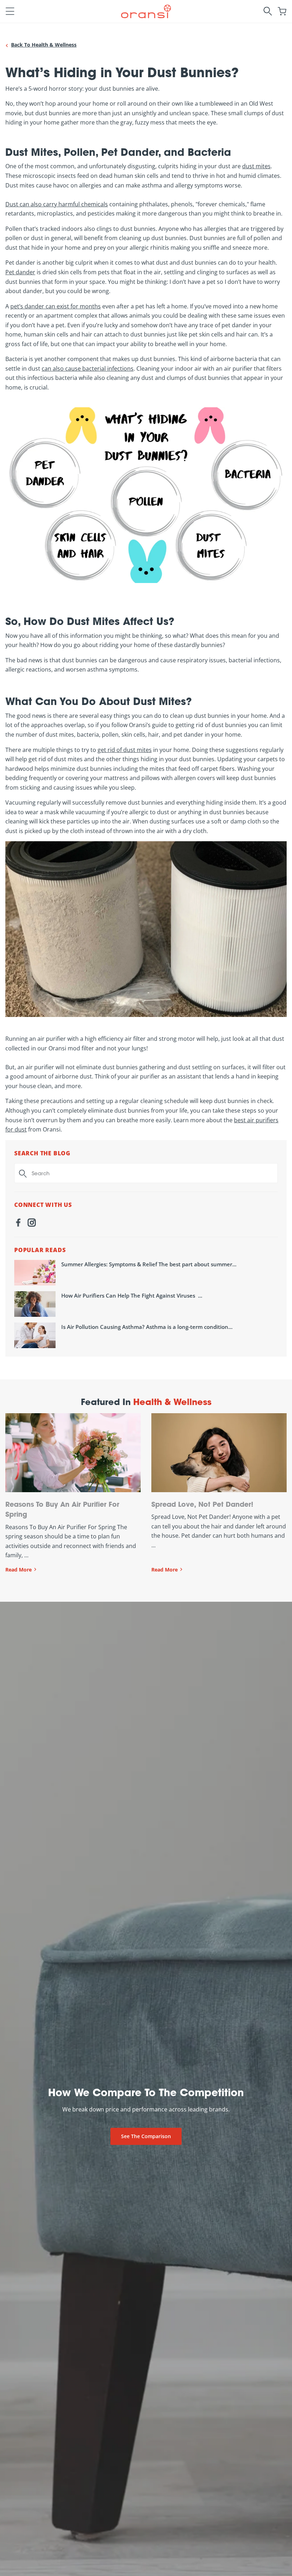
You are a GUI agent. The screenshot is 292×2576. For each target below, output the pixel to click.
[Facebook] (18, 1224)
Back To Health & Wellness (44, 45)
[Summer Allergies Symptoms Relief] (35, 1273)
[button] (10, 11)
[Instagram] (32, 1224)
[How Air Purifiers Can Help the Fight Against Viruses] (35, 1304)
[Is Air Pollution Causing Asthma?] (35, 1335)
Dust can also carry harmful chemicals (57, 204)
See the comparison (146, 2136)
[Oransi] (146, 10)
